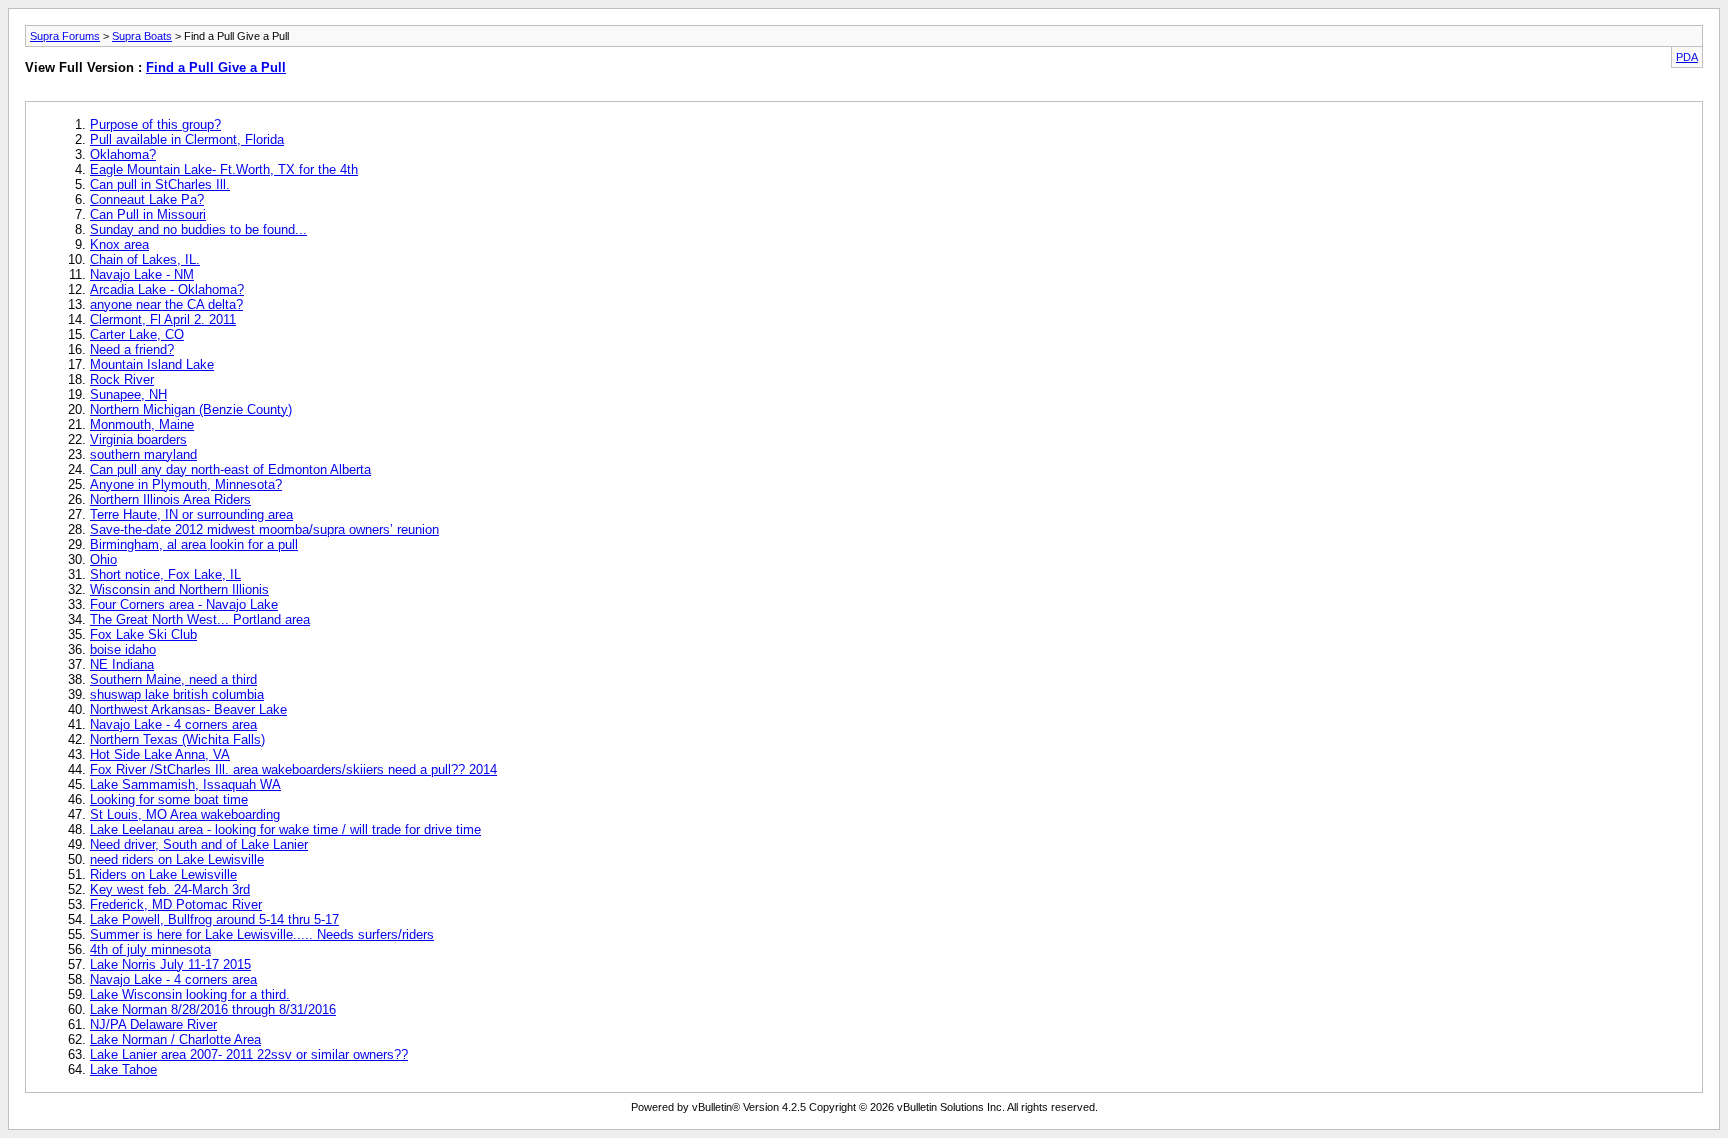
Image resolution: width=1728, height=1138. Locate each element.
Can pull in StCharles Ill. (160, 184)
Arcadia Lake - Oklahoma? (167, 289)
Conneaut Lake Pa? (147, 199)
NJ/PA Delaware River (153, 1024)
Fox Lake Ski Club (143, 634)
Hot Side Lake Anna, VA (160, 754)
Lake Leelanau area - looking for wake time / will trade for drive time (285, 829)
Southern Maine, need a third (173, 679)
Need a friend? (132, 349)
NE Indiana (122, 664)
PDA (1687, 57)
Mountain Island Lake (152, 364)
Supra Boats (142, 36)
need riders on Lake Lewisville (177, 859)
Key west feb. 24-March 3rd (170, 889)
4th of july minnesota (150, 949)
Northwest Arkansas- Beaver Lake (188, 709)
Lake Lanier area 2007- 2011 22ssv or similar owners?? (249, 1054)
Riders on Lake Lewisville (163, 874)
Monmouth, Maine (142, 424)
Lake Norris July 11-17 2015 (170, 964)
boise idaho (123, 649)
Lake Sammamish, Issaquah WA (185, 784)
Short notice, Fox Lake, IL (165, 574)
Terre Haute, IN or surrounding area (191, 514)
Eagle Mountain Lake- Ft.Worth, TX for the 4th (224, 169)
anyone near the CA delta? (166, 304)
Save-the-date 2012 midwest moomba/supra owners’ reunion (264, 529)
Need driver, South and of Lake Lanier (199, 844)
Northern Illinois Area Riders (170, 499)
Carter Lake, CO (137, 334)
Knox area (119, 244)
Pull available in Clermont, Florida (187, 139)
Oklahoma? (123, 154)
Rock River (122, 379)
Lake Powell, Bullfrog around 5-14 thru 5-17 (214, 919)
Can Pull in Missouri (148, 214)
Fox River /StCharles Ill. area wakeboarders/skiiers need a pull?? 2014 (293, 769)
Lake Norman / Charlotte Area (175, 1039)
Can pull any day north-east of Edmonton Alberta (230, 469)
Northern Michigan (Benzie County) (191, 409)
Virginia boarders (138, 439)
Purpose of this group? (155, 124)
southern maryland (143, 454)
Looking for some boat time (169, 799)
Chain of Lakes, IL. (145, 259)
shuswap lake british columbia (177, 694)
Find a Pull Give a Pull (216, 67)
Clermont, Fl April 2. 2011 (163, 319)
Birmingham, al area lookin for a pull (194, 544)
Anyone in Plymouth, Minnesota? (186, 484)
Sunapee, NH (128, 394)
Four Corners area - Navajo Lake (184, 604)
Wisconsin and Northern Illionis (179, 589)
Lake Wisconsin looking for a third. (190, 994)
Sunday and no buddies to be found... (198, 229)
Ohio (103, 559)
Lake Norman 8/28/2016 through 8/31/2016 (213, 1009)
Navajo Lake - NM (142, 274)
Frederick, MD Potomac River (176, 904)
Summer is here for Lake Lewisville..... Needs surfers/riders (262, 934)
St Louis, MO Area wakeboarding (185, 814)
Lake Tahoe (123, 1069)
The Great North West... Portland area (200, 619)
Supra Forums (65, 36)
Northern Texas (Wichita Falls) (177, 739)
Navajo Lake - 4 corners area (173, 724)
